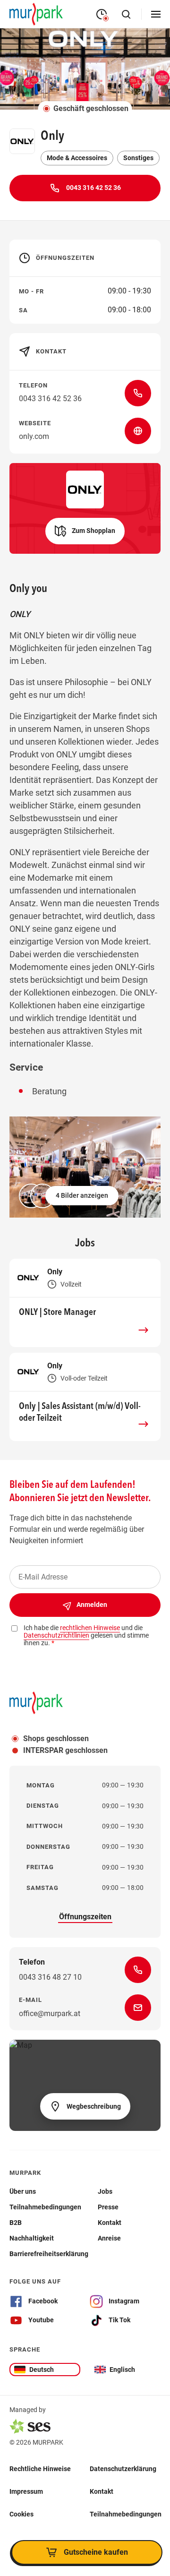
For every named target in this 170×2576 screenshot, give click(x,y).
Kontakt (102, 2491)
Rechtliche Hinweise (40, 2468)
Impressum (26, 2491)
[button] (85, 531)
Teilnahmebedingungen (126, 2514)
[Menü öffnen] (156, 14)
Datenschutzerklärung (123, 2468)
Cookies (21, 2514)
